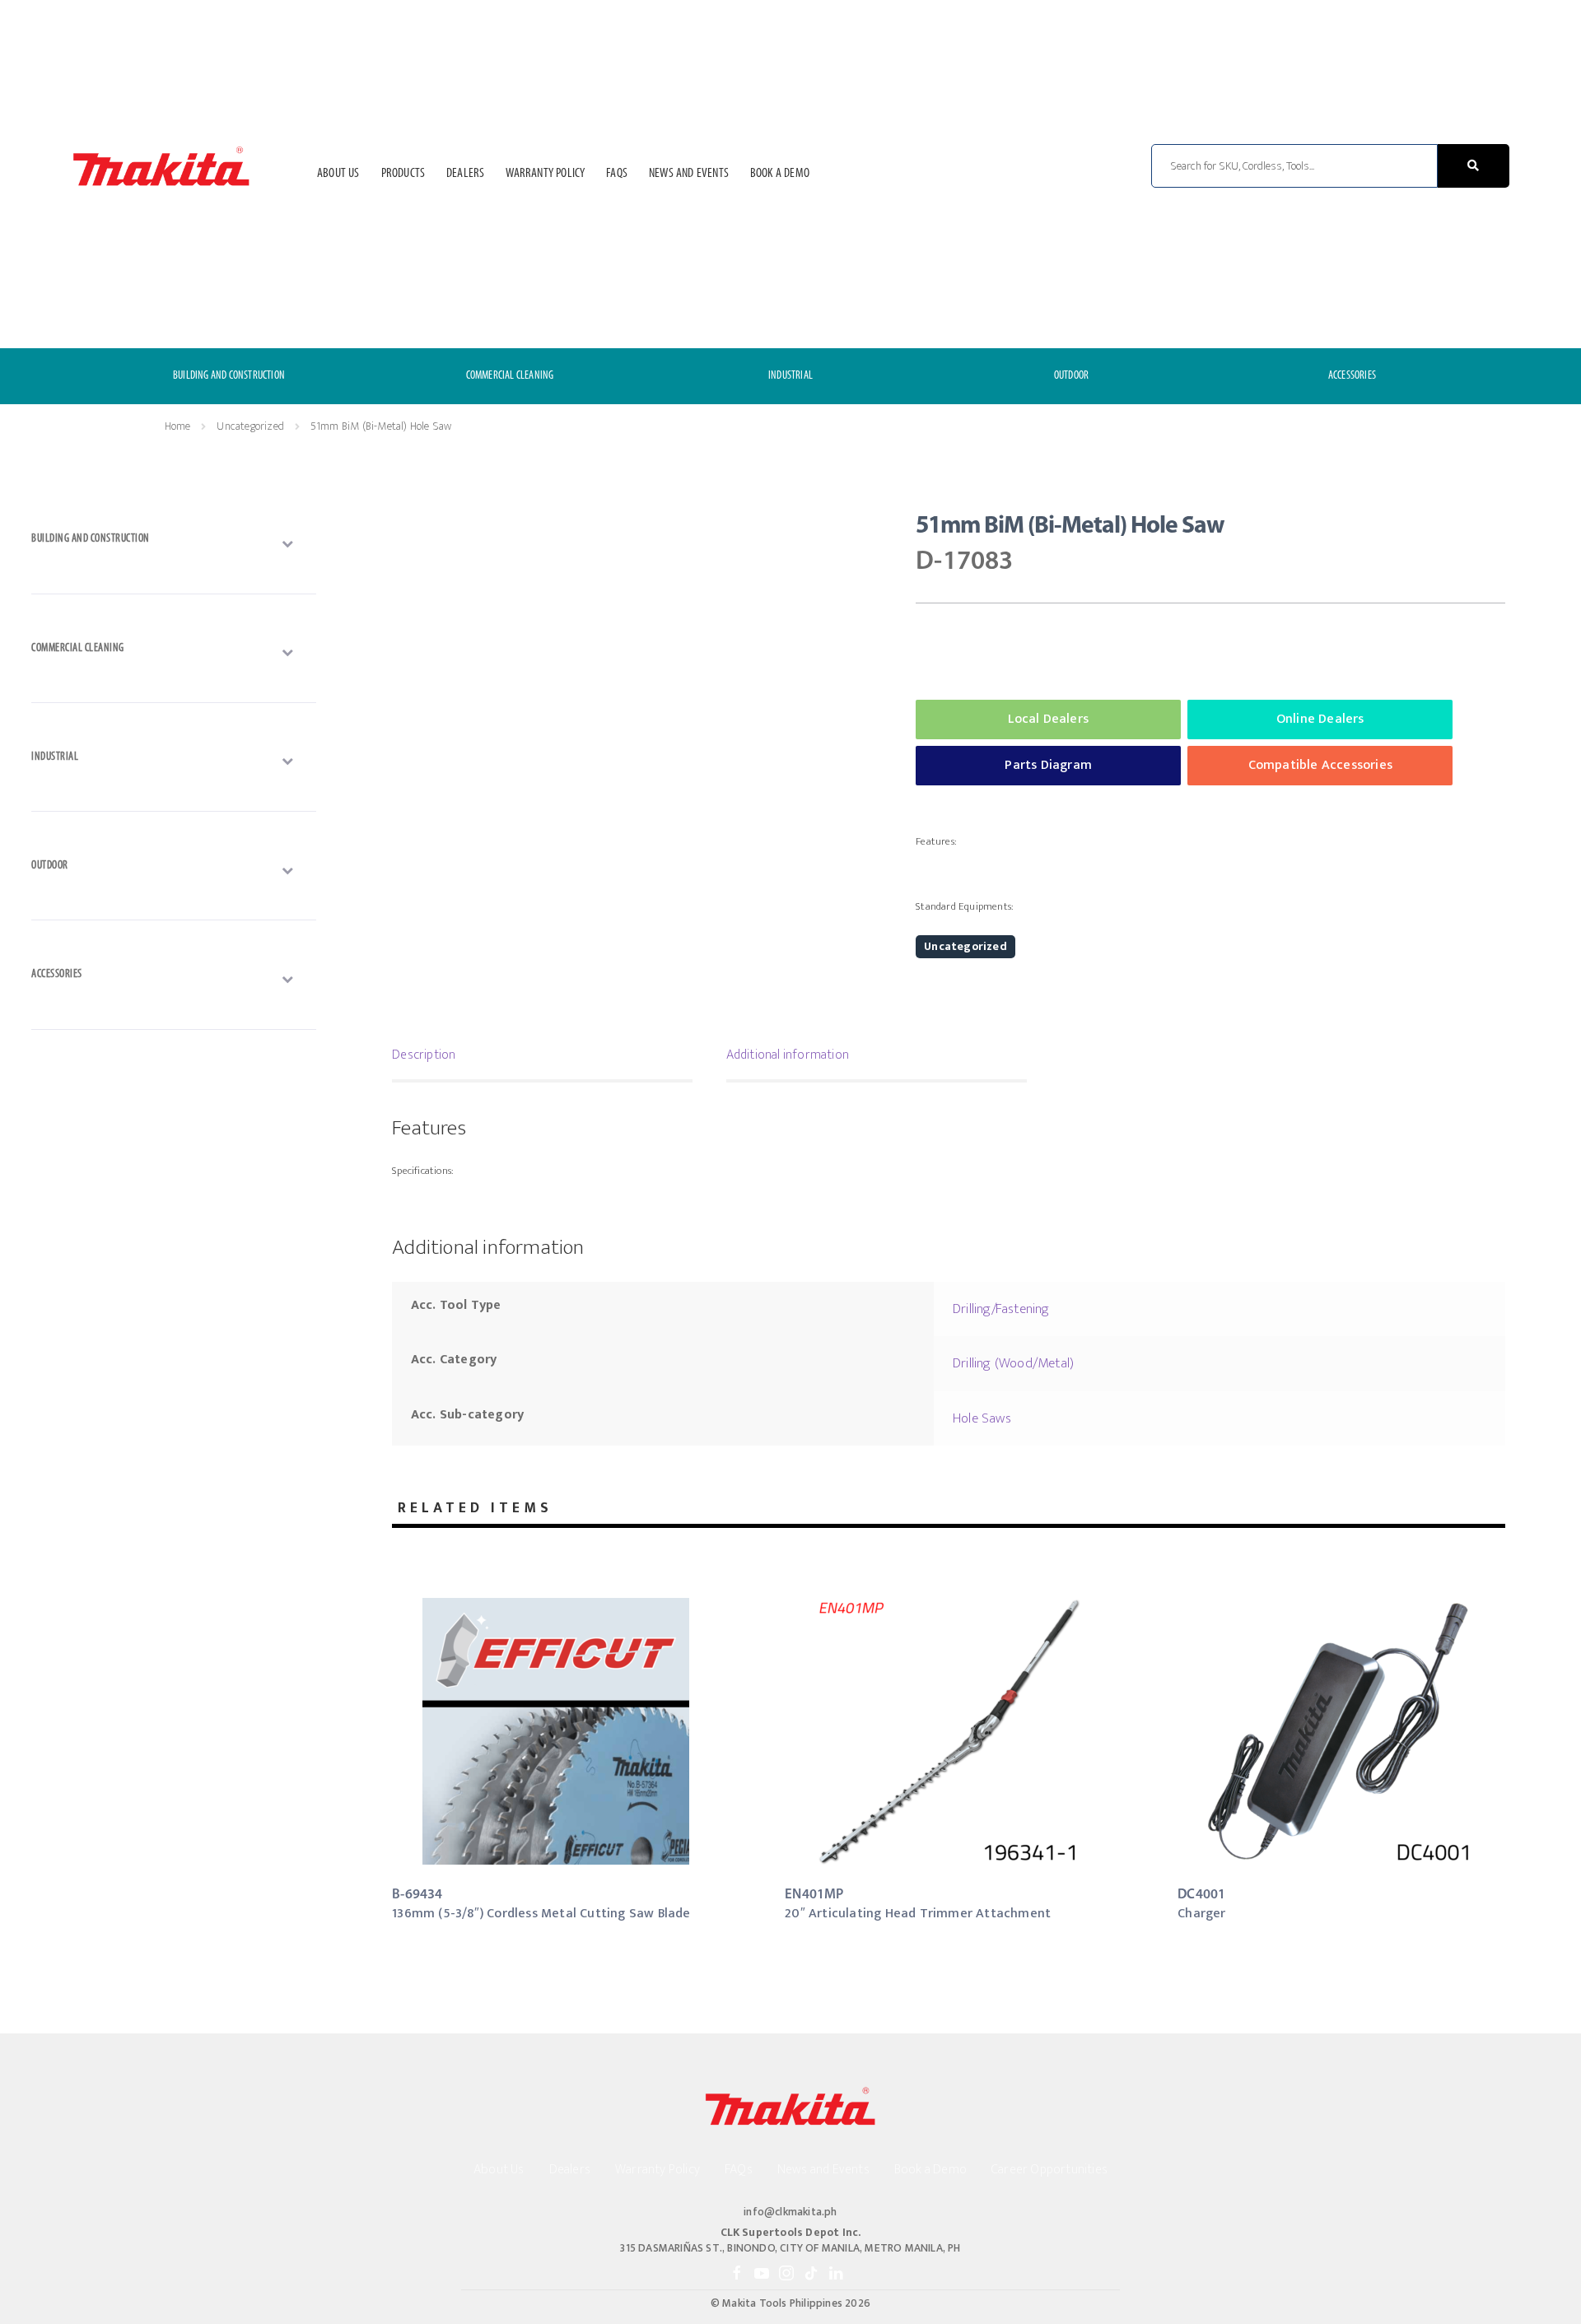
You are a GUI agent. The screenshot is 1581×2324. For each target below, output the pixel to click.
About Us (338, 174)
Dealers (465, 174)
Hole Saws (982, 1418)
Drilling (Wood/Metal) (1013, 1363)
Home (177, 426)
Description (424, 1055)
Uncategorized (250, 426)
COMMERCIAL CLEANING (510, 376)
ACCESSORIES (1352, 376)
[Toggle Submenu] (174, 543)
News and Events (689, 174)
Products (403, 174)
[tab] (542, 1057)
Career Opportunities (1049, 2170)
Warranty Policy (545, 174)
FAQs (617, 174)
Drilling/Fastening (1001, 1309)
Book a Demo (780, 174)
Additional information (788, 1055)
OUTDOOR (1071, 376)
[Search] (1474, 166)
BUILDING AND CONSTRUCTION (229, 376)
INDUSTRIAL (790, 376)
